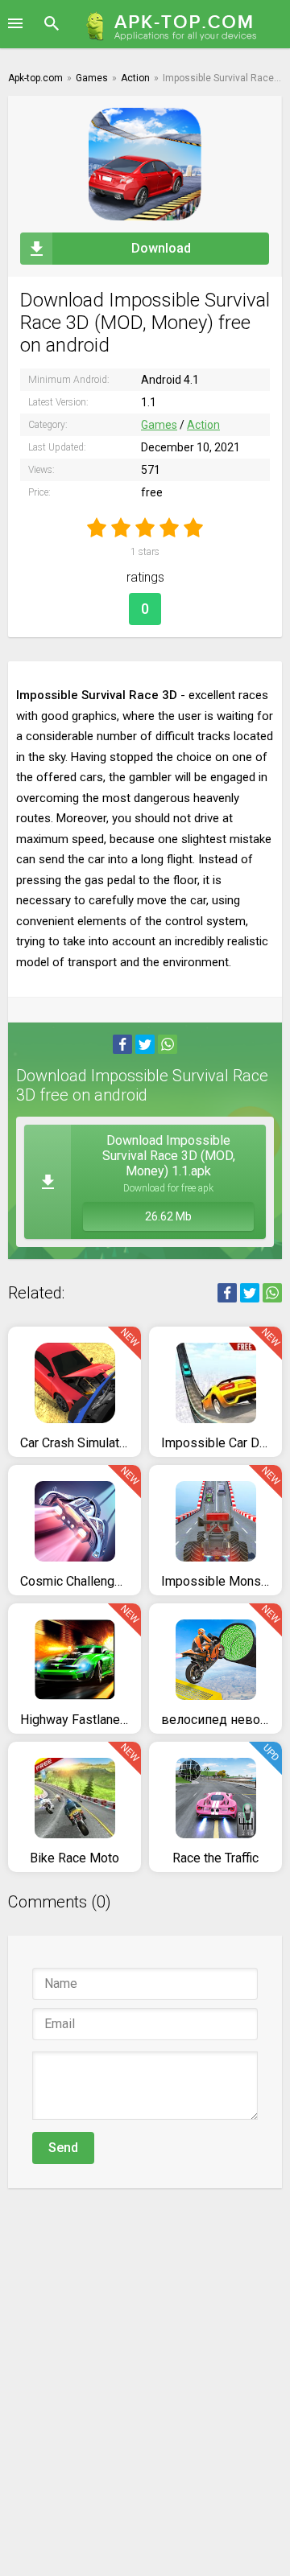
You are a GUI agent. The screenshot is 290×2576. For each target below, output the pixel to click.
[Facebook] (122, 1044)
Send (63, 2148)
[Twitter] (145, 1044)
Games (159, 425)
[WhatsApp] (168, 1044)
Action (203, 425)
